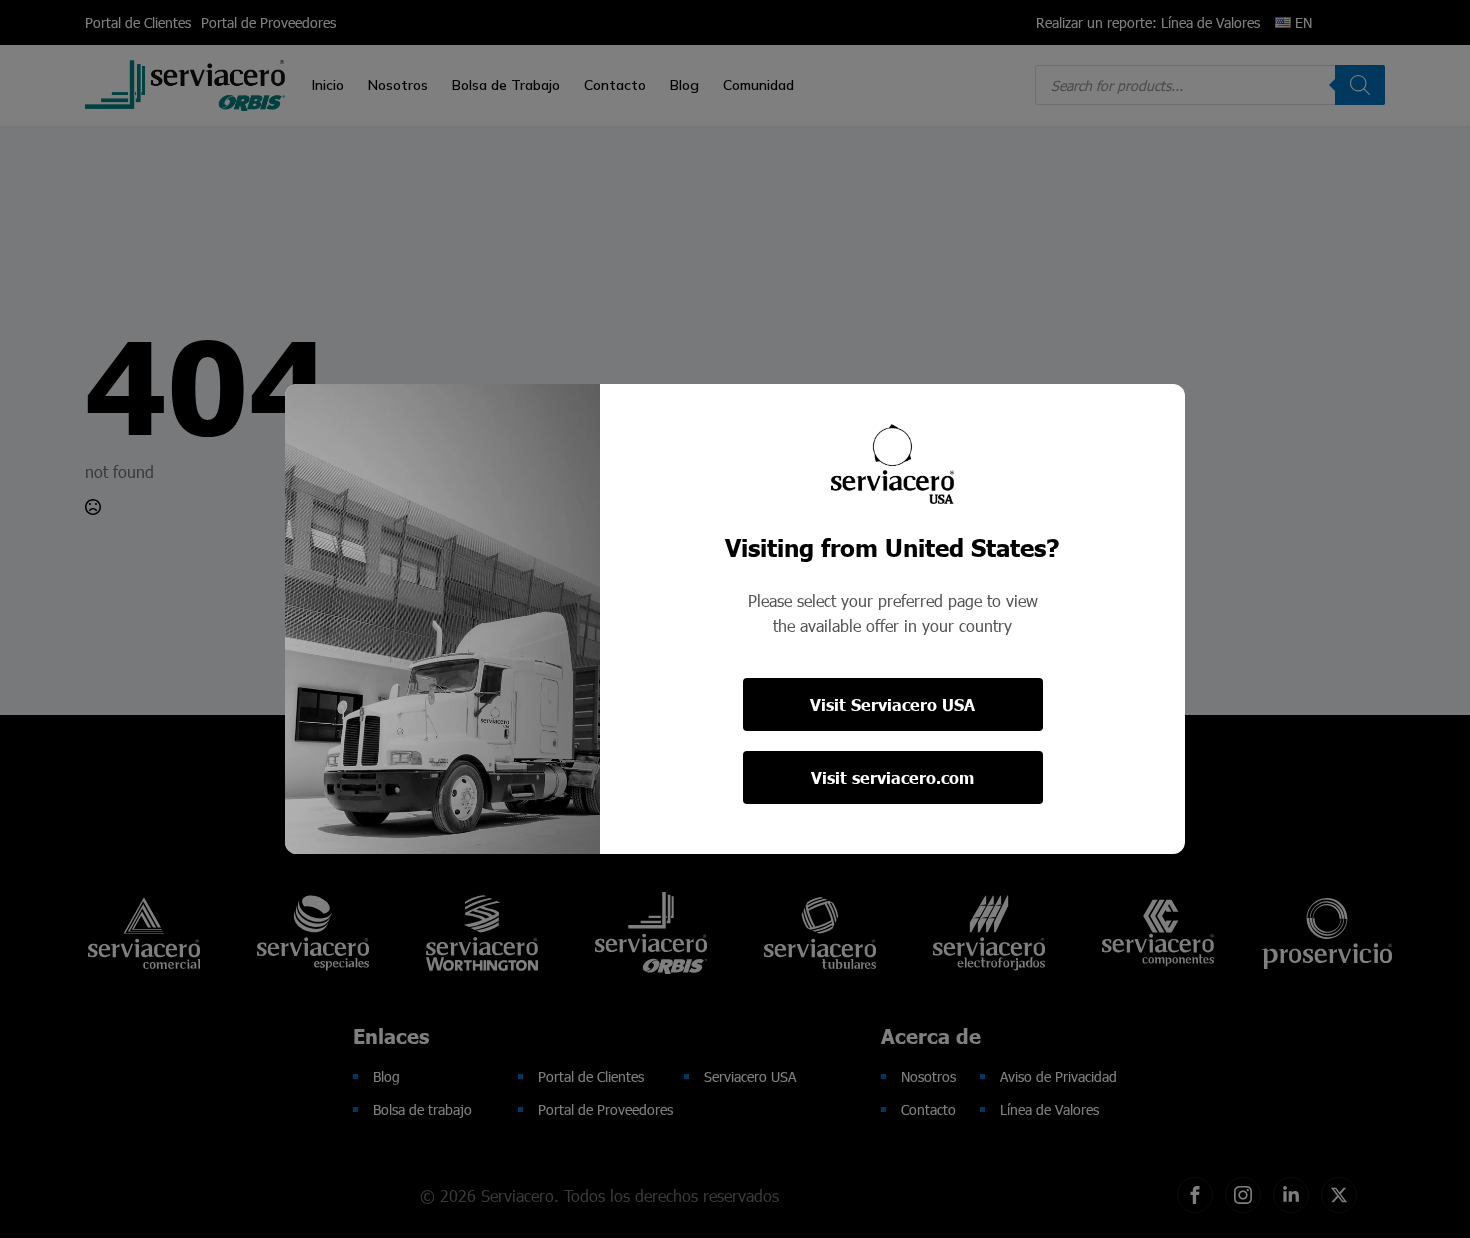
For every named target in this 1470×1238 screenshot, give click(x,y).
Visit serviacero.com (892, 777)
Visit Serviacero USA (892, 704)
